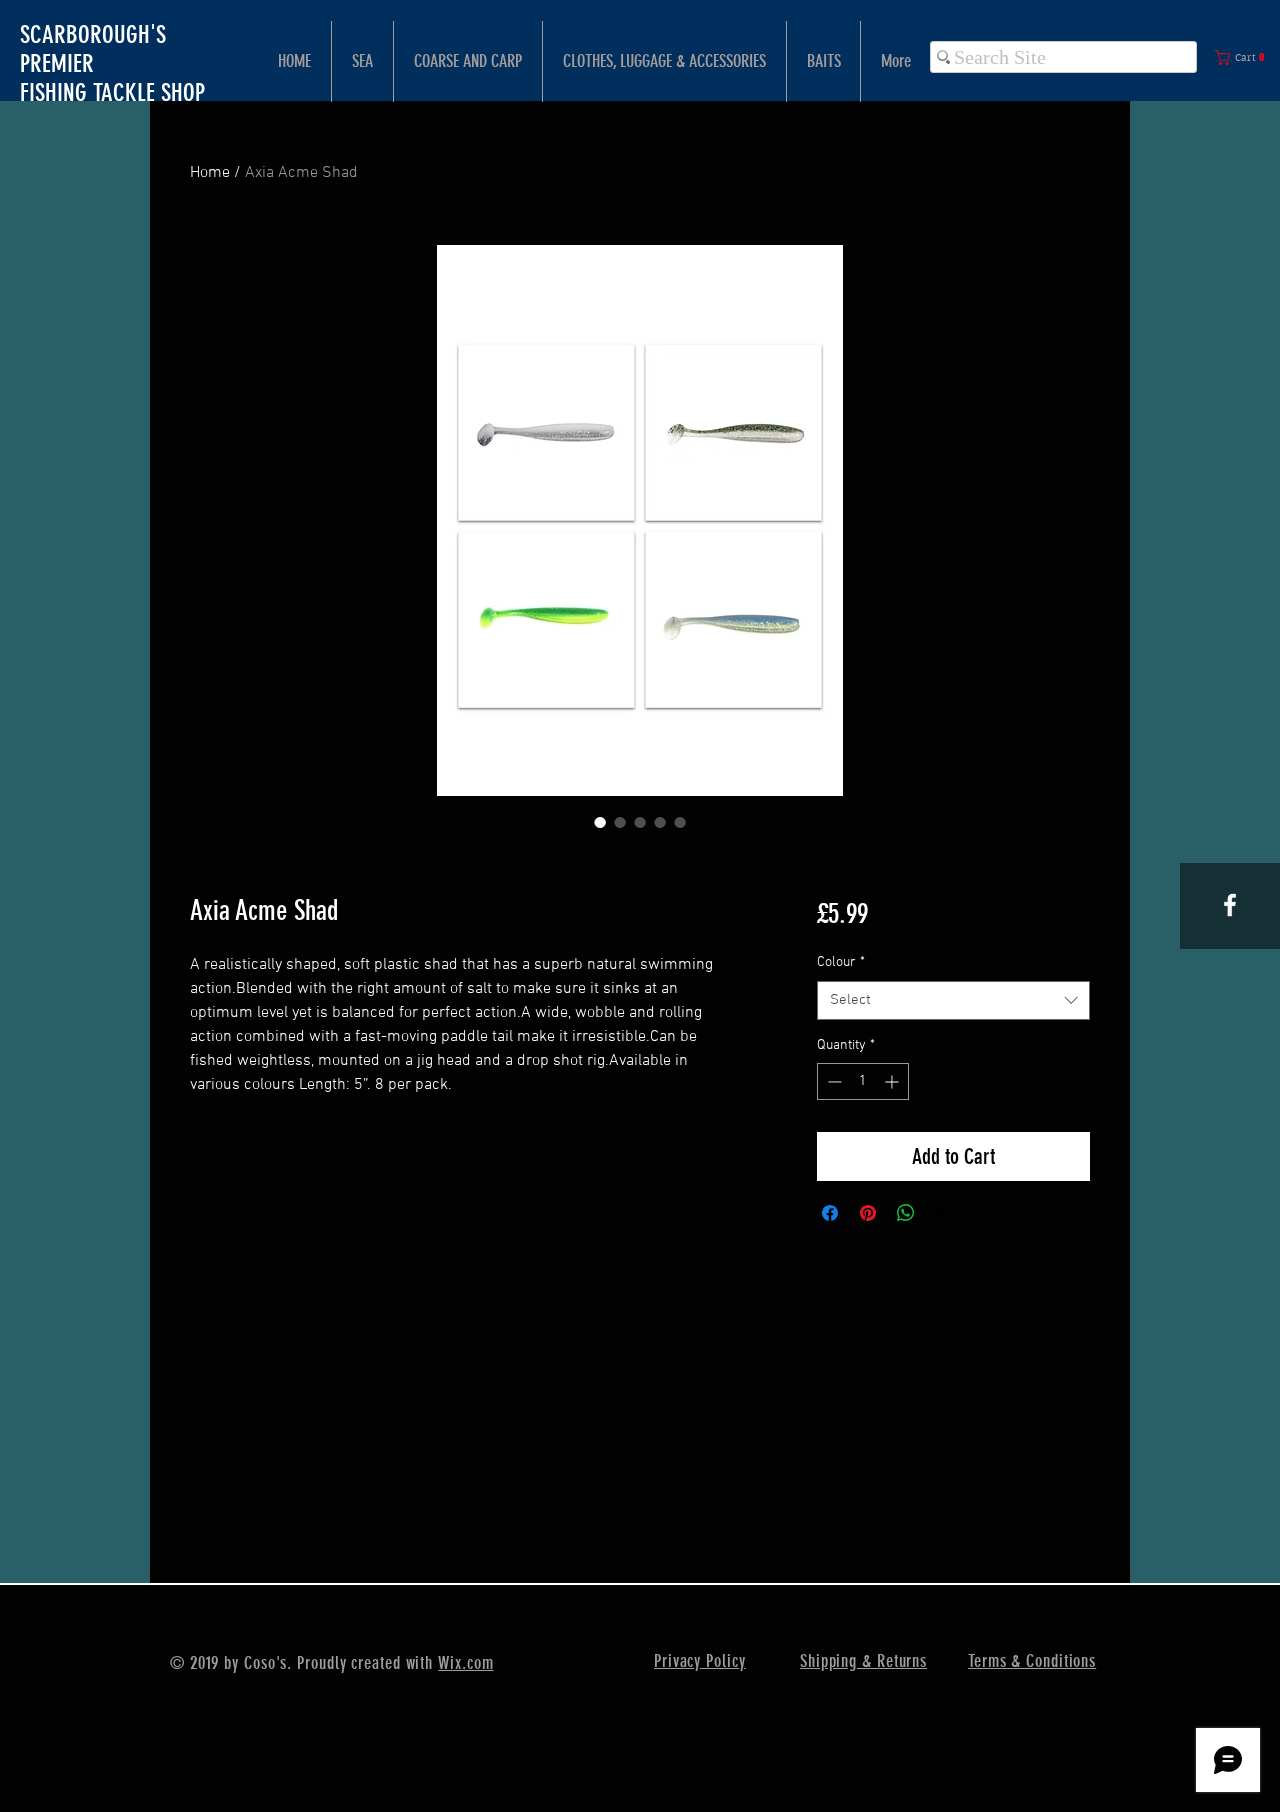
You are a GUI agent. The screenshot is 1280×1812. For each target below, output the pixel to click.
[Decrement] (832, 1081)
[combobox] (953, 1000)
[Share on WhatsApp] (906, 1213)
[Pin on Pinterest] (868, 1213)
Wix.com (465, 1663)
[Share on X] (944, 1213)
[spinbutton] (863, 1081)
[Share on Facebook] (830, 1213)
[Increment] (893, 1081)
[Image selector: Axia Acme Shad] (600, 822)
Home (210, 173)
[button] (1244, 57)
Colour (841, 962)
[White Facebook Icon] (1230, 905)
